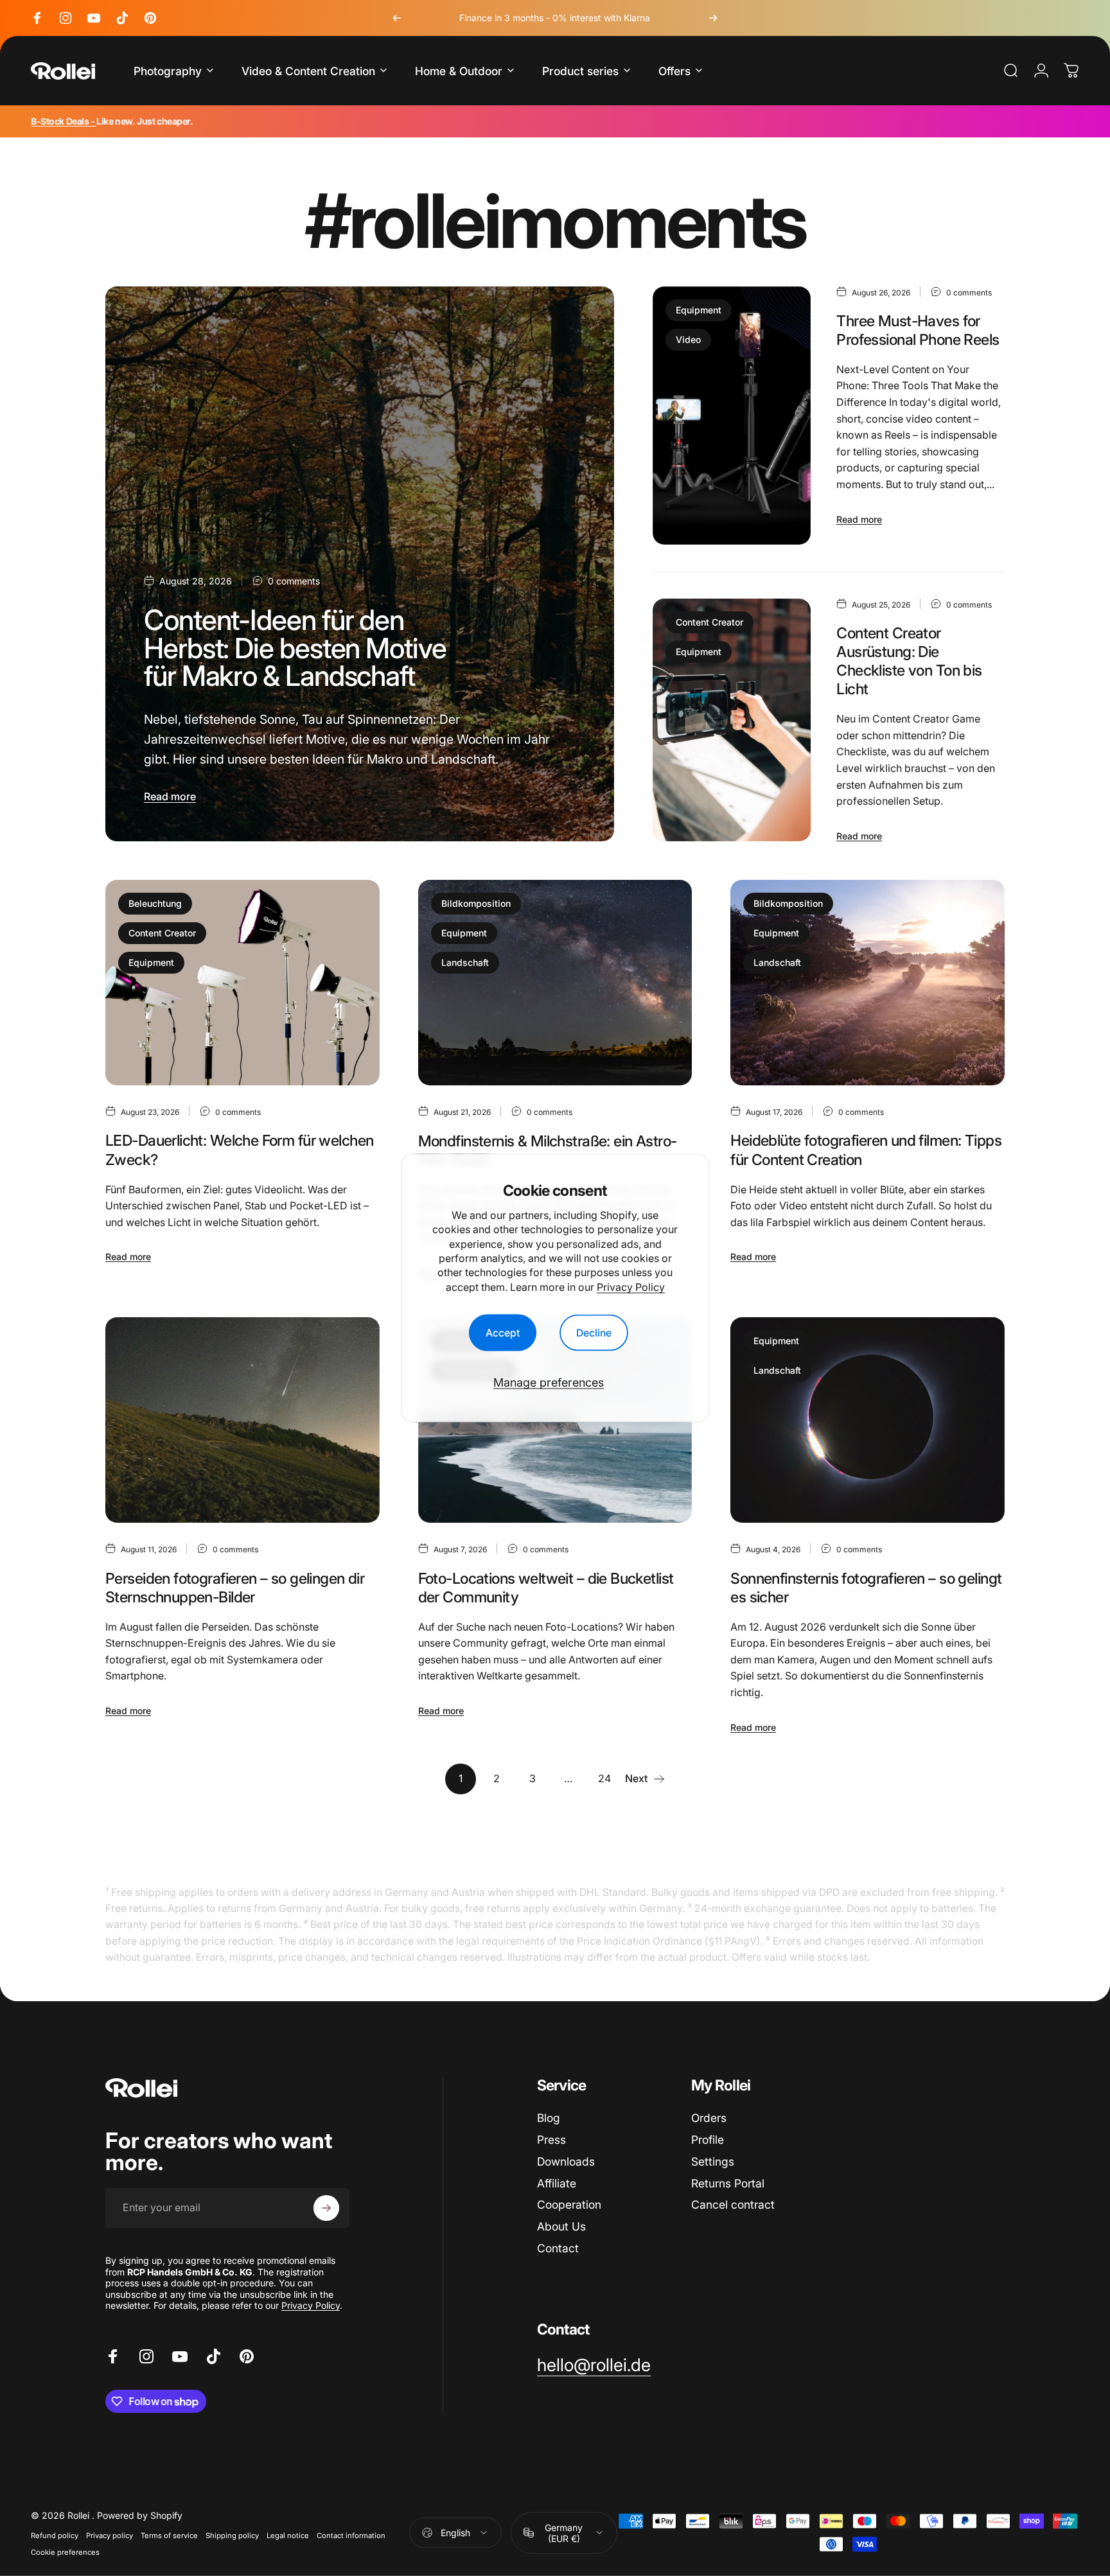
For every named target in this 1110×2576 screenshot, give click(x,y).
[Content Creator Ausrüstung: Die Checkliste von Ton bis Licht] (732, 720)
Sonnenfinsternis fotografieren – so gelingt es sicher (866, 1588)
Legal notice (288, 2535)
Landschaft (465, 962)
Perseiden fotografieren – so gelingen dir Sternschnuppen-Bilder (235, 1588)
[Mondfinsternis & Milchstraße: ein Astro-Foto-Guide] (555, 983)
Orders (709, 2118)
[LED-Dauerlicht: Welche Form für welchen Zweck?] (242, 983)
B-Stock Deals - (64, 121)
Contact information (351, 2535)
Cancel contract (733, 2204)
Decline (594, 1332)
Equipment (699, 310)
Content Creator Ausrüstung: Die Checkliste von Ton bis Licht (909, 661)
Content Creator (709, 622)
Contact (558, 2248)
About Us (561, 2226)
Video (688, 339)
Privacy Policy (631, 1286)
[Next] (713, 18)
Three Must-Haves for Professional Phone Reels (918, 330)
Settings (713, 2161)
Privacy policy (110, 2535)
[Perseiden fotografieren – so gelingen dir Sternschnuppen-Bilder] (242, 1420)
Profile (708, 2140)
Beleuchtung (155, 903)
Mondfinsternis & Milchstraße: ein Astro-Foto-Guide (548, 1150)
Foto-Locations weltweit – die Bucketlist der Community (546, 1588)
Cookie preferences (65, 2552)
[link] (594, 2365)
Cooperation (569, 2204)
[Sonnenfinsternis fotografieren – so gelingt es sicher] (868, 1420)
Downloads (566, 2161)
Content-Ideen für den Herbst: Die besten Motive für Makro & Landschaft (295, 648)
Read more (170, 796)
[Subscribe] (326, 2208)
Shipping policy (232, 2535)
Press (551, 2140)
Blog (549, 2118)
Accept (503, 1332)
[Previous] (397, 18)
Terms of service (169, 2535)
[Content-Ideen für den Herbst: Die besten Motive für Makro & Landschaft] (360, 564)
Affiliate (557, 2183)
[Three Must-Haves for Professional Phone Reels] (732, 416)
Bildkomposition (476, 903)
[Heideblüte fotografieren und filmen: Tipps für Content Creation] (868, 983)
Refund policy (55, 2535)
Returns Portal (728, 2183)
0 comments (294, 581)
